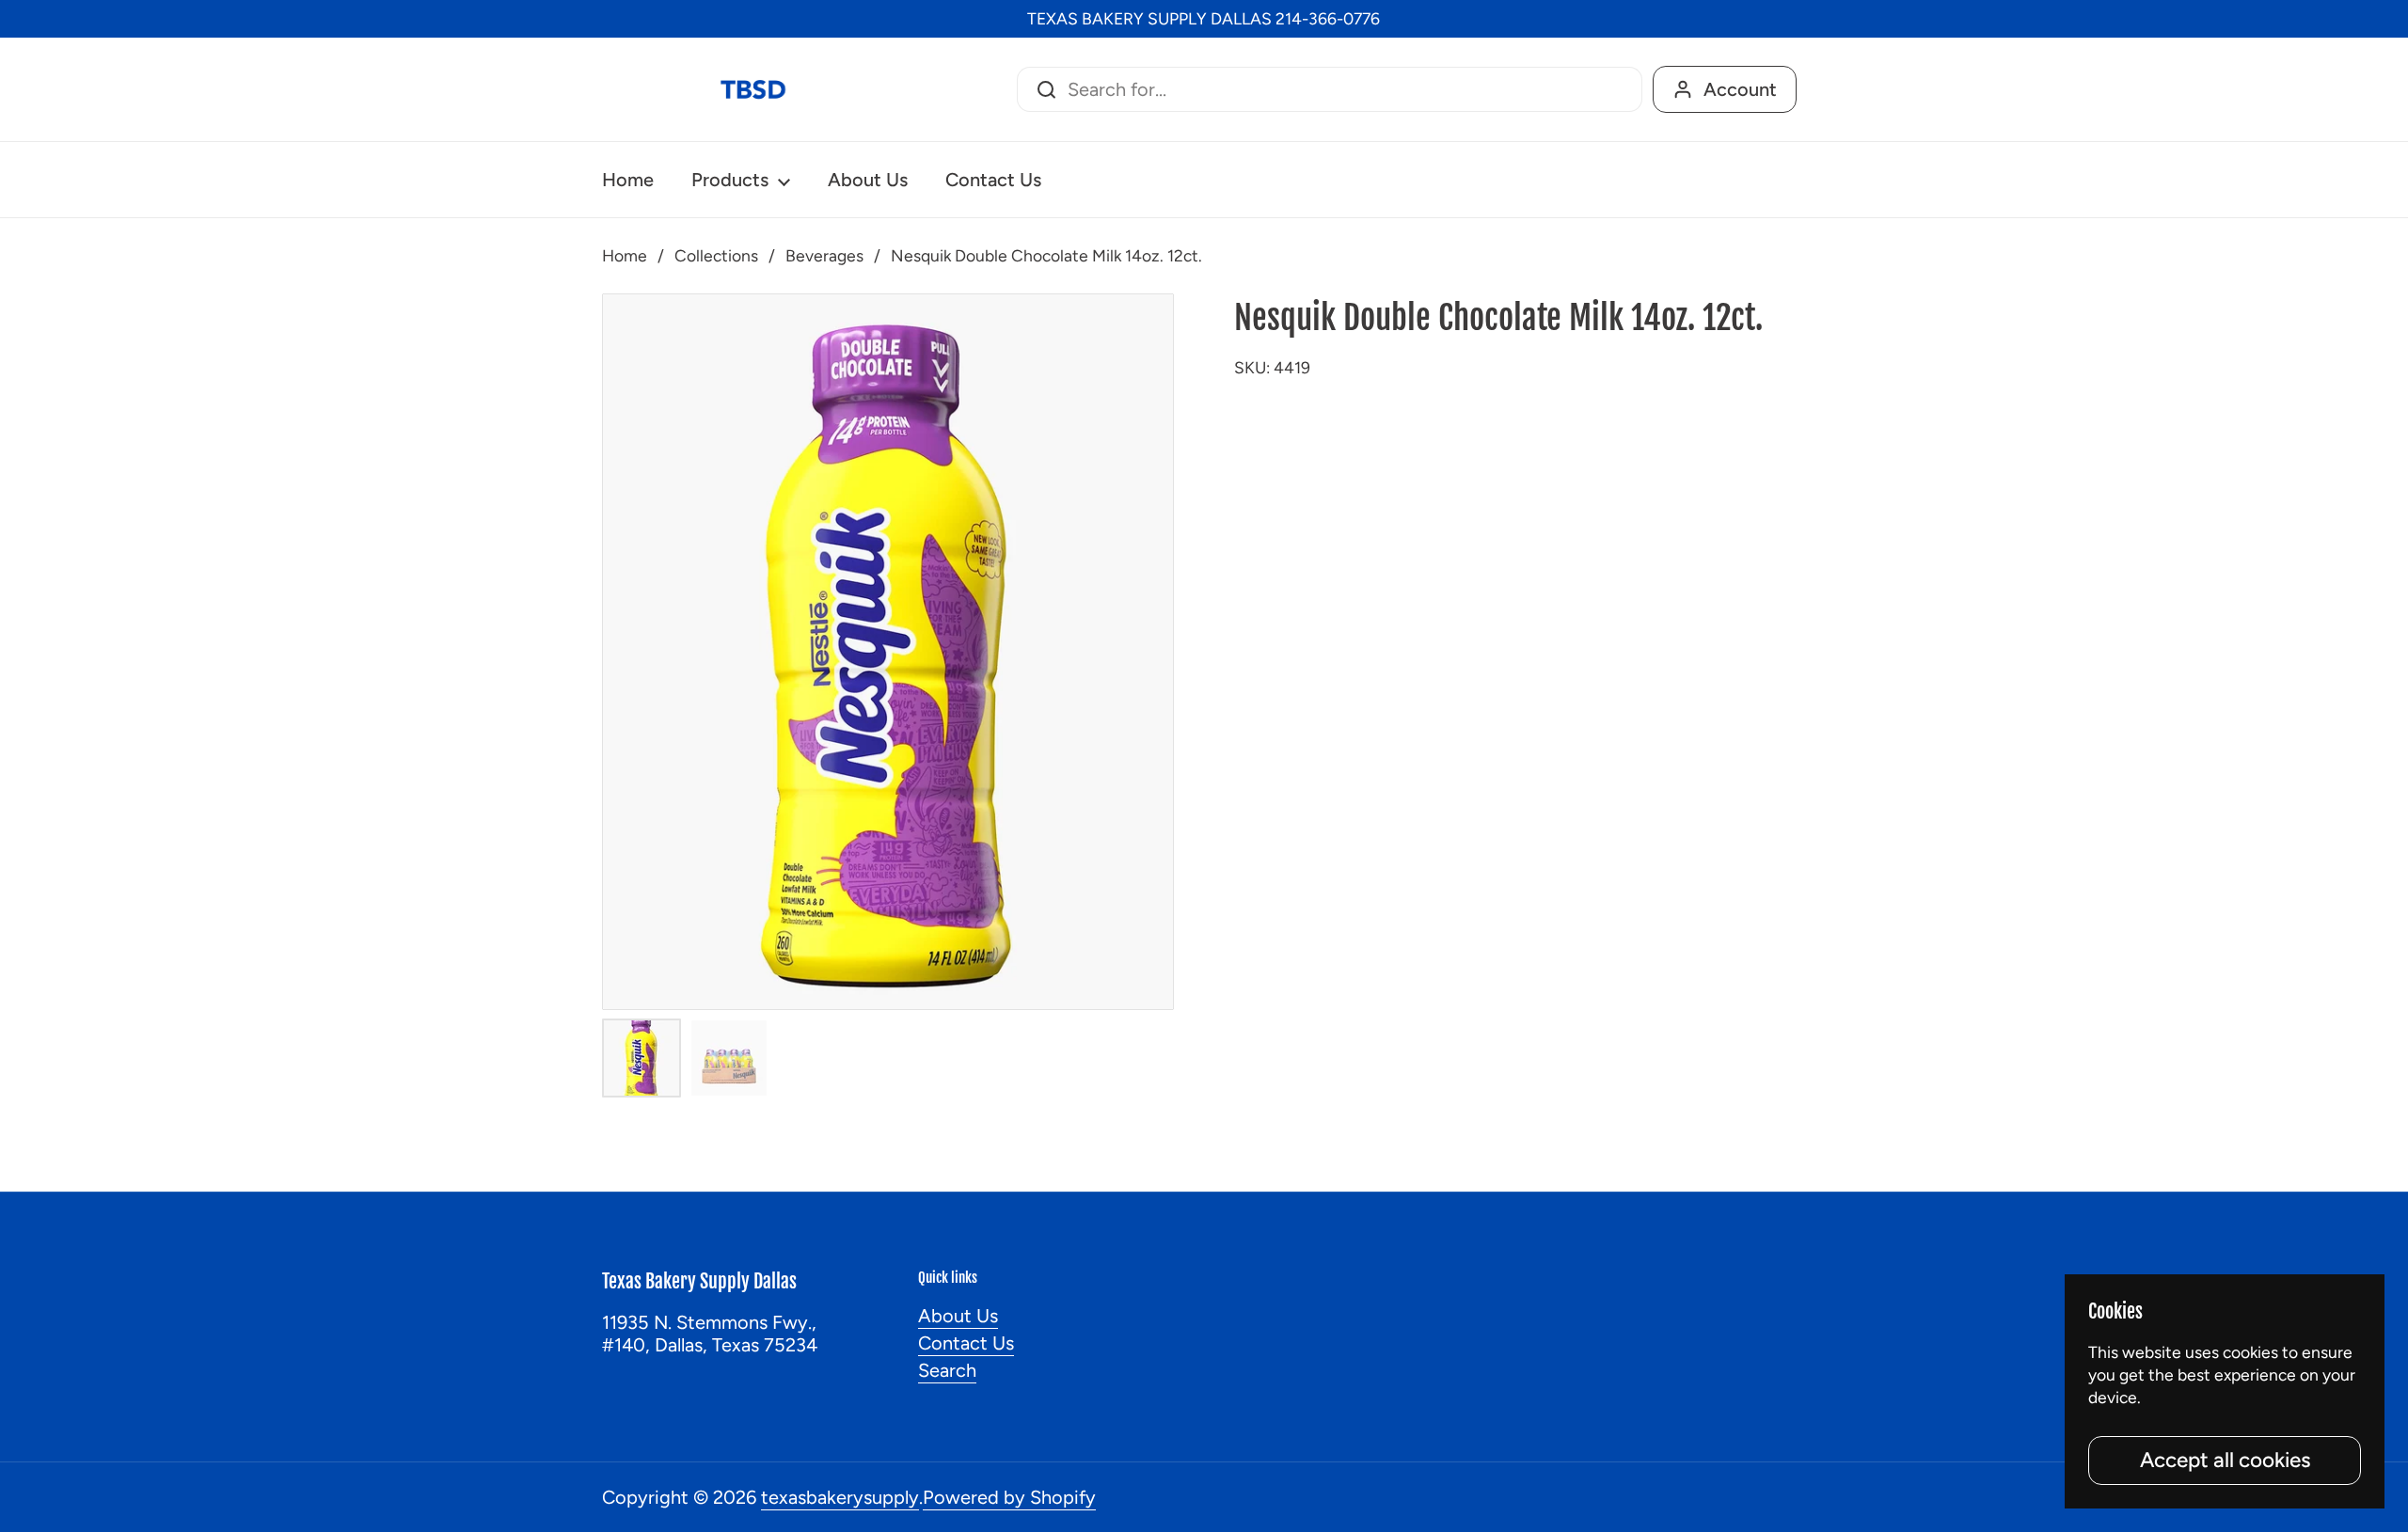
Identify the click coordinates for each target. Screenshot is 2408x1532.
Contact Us (966, 1343)
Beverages (824, 255)
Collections (716, 255)
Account (1740, 89)
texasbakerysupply (840, 1497)
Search (947, 1370)
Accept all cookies (2225, 1460)
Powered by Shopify (1009, 1497)
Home (625, 255)
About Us (958, 1316)
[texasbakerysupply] (752, 89)
